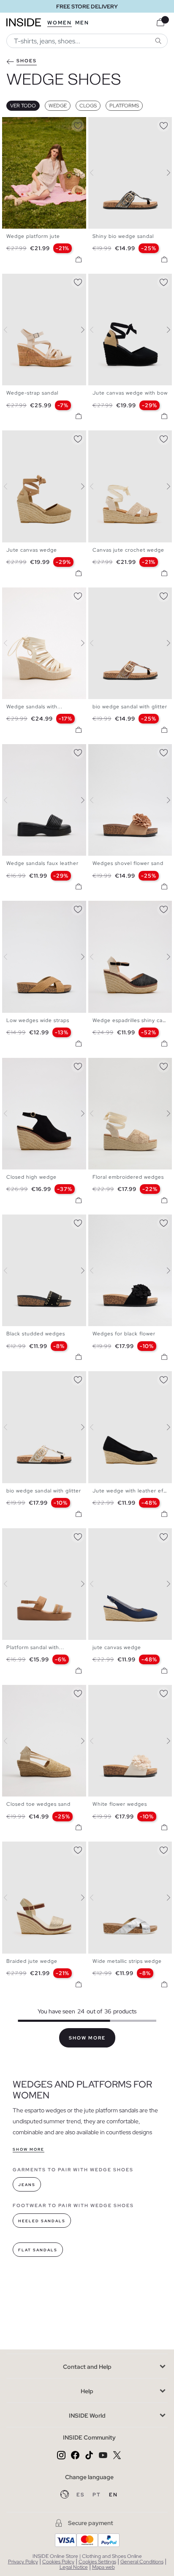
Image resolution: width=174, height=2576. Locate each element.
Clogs (88, 106)
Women (60, 23)
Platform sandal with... (35, 1647)
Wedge (58, 106)
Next (78, 173)
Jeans (27, 2185)
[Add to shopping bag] (79, 259)
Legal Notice (74, 2567)
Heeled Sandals (42, 2221)
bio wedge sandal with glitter (130, 707)
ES (81, 2495)
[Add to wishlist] (78, 124)
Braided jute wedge (32, 1961)
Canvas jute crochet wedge (128, 550)
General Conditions (142, 2562)
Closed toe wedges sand (38, 1804)
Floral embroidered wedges (128, 1177)
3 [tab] (19, 124)
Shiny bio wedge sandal (123, 236)
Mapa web (103, 2567)
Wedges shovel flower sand (128, 863)
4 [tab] (23, 124)
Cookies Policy (58, 2562)
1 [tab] (11, 124)
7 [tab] (36, 124)
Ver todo (23, 106)
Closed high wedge (31, 1177)
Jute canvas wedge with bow (130, 393)
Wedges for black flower (124, 1334)
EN (113, 2495)
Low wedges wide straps (38, 1020)
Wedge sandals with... (34, 707)
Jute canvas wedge (32, 550)
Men (82, 23)
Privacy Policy (23, 2562)
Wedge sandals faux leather (42, 863)
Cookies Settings (97, 2562)
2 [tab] (15, 124)
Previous (11, 173)
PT (98, 2495)
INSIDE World (87, 2416)
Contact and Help (87, 2367)
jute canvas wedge (117, 1647)
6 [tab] (32, 124)
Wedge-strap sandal (32, 393)
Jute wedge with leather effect (133, 1491)
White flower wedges (120, 1804)
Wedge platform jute (33, 236)
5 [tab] (27, 124)
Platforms (124, 106)
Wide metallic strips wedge (127, 1961)
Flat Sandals (38, 2250)
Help (87, 2391)
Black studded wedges (36, 1334)
